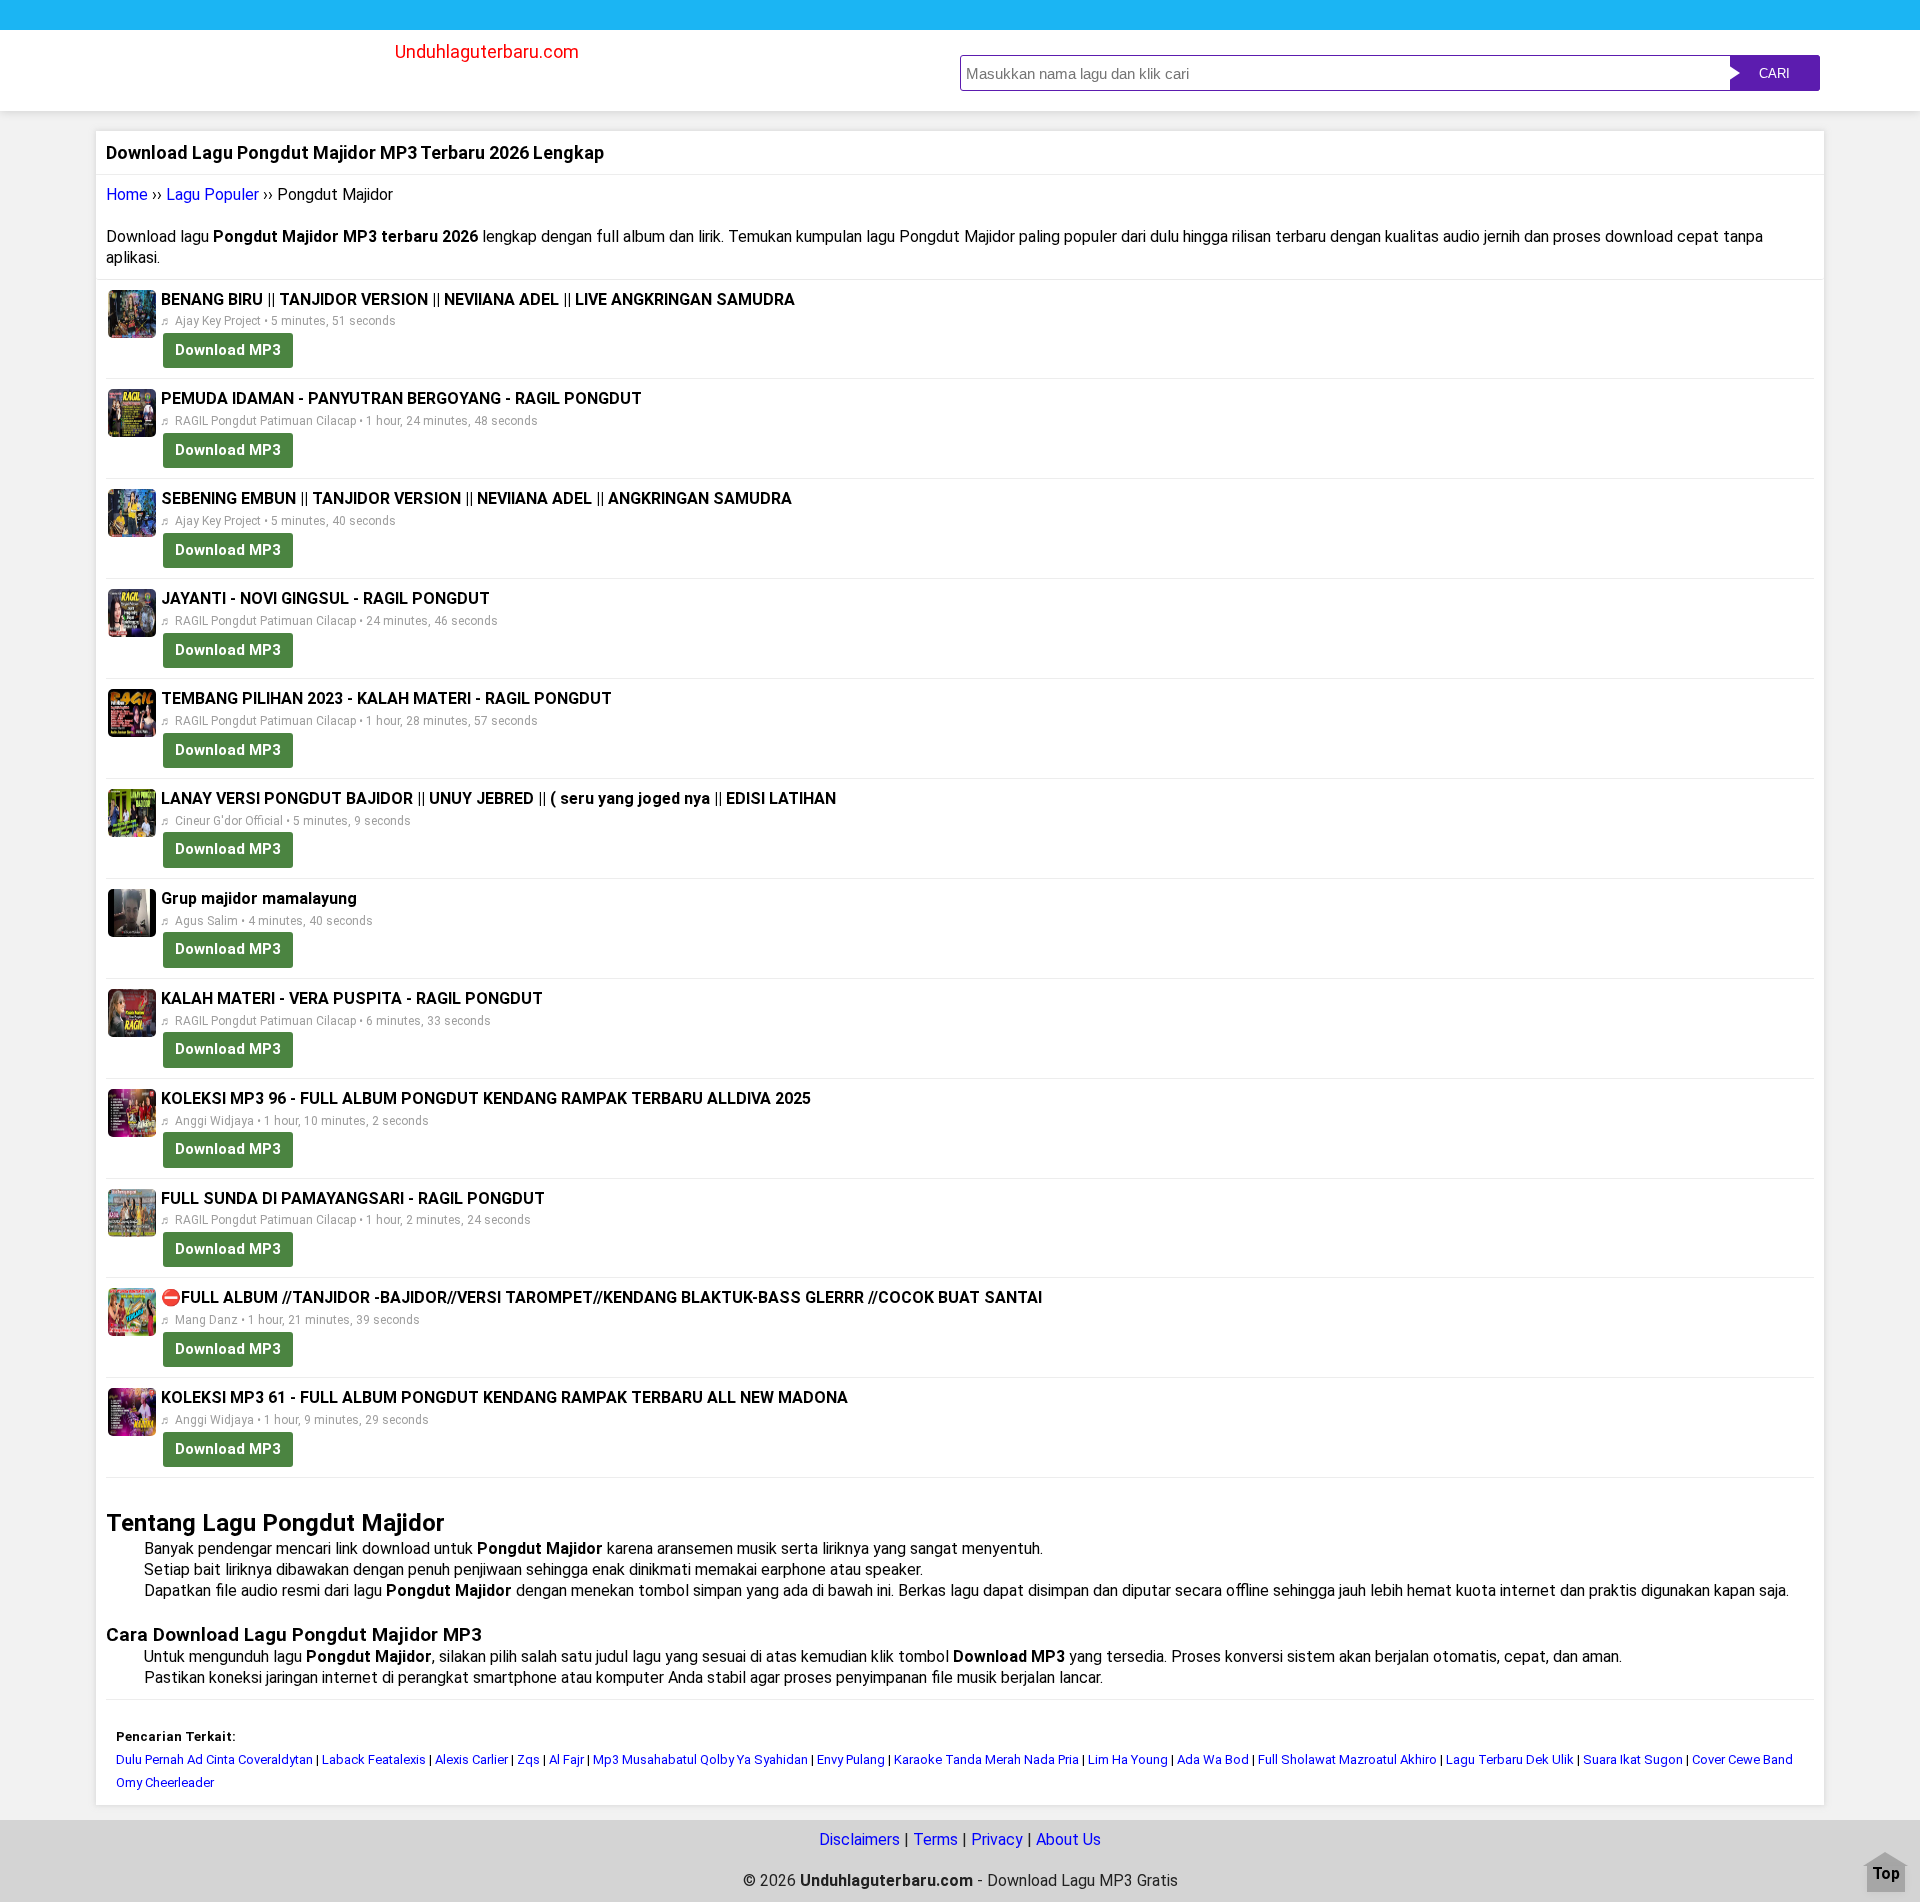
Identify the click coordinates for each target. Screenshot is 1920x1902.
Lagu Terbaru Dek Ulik (1510, 1759)
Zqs (528, 1759)
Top (1886, 1874)
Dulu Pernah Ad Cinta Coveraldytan (214, 1759)
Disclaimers (859, 1839)
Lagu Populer (212, 194)
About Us (1068, 1839)
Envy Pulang (851, 1759)
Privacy (997, 1839)
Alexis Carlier (471, 1759)
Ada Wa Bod (1213, 1759)
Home (127, 194)
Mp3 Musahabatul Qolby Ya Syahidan (700, 1759)
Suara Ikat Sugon (1633, 1759)
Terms (935, 1839)
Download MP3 (228, 350)
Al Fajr (568, 1759)
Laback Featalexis (374, 1759)
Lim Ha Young (1128, 1759)
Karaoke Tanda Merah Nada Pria (988, 1759)
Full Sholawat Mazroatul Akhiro (1347, 1759)
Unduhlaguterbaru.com (487, 51)
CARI (1774, 73)
